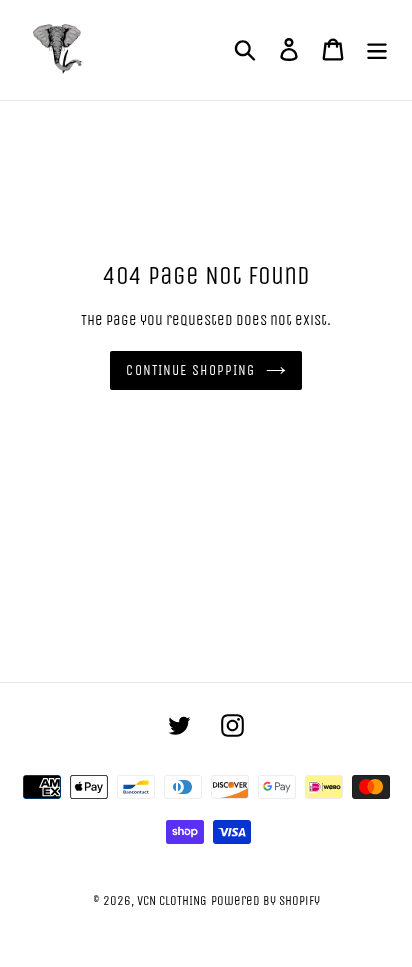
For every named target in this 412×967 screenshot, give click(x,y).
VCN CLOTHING (172, 900)
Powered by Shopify (265, 900)
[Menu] (377, 50)
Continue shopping (190, 370)
